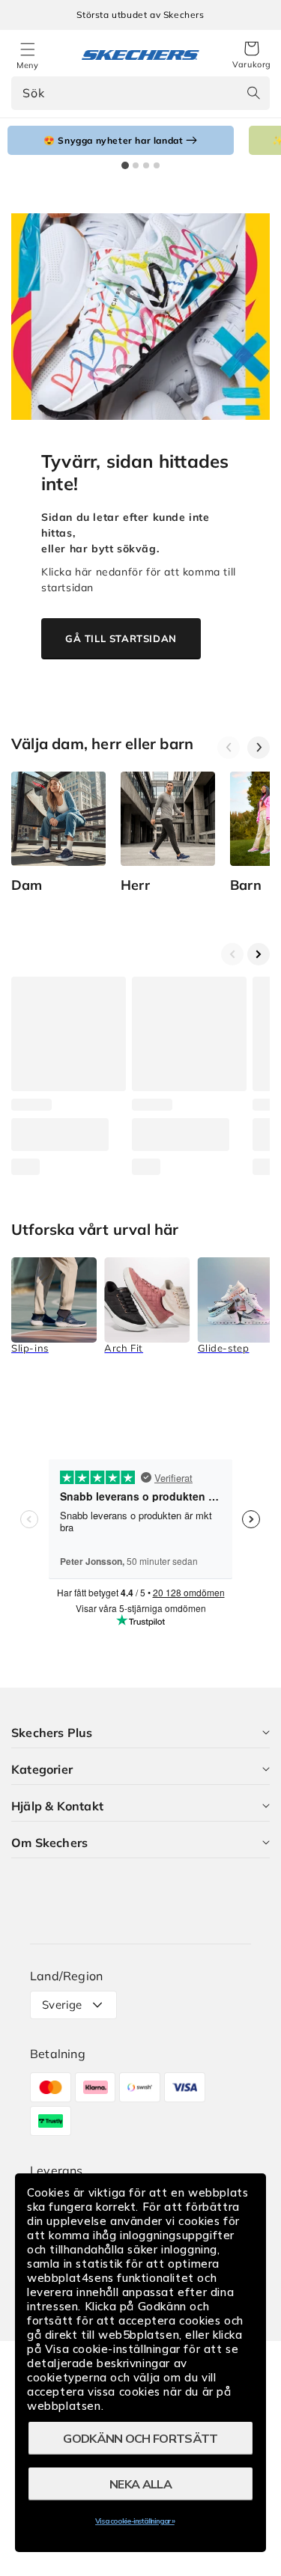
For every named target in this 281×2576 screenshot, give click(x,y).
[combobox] (140, 93)
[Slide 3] (146, 165)
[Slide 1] (125, 165)
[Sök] (253, 93)
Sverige (62, 2005)
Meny (27, 65)
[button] (252, 55)
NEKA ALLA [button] (140, 2484)
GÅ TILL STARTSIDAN (121, 638)
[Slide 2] (136, 165)
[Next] (259, 748)
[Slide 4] (157, 165)
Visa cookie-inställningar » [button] (135, 2521)
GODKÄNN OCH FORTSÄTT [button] (140, 2438)
